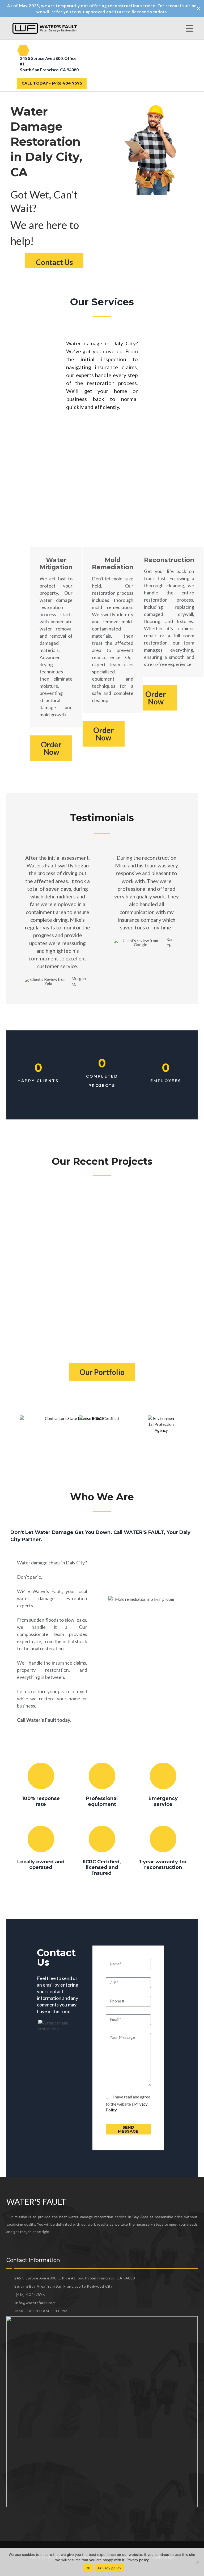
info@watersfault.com (35, 2303)
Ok (88, 2568)
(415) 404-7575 (30, 2295)
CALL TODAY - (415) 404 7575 (52, 83)
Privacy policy (138, 2560)
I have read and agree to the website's (128, 2103)
